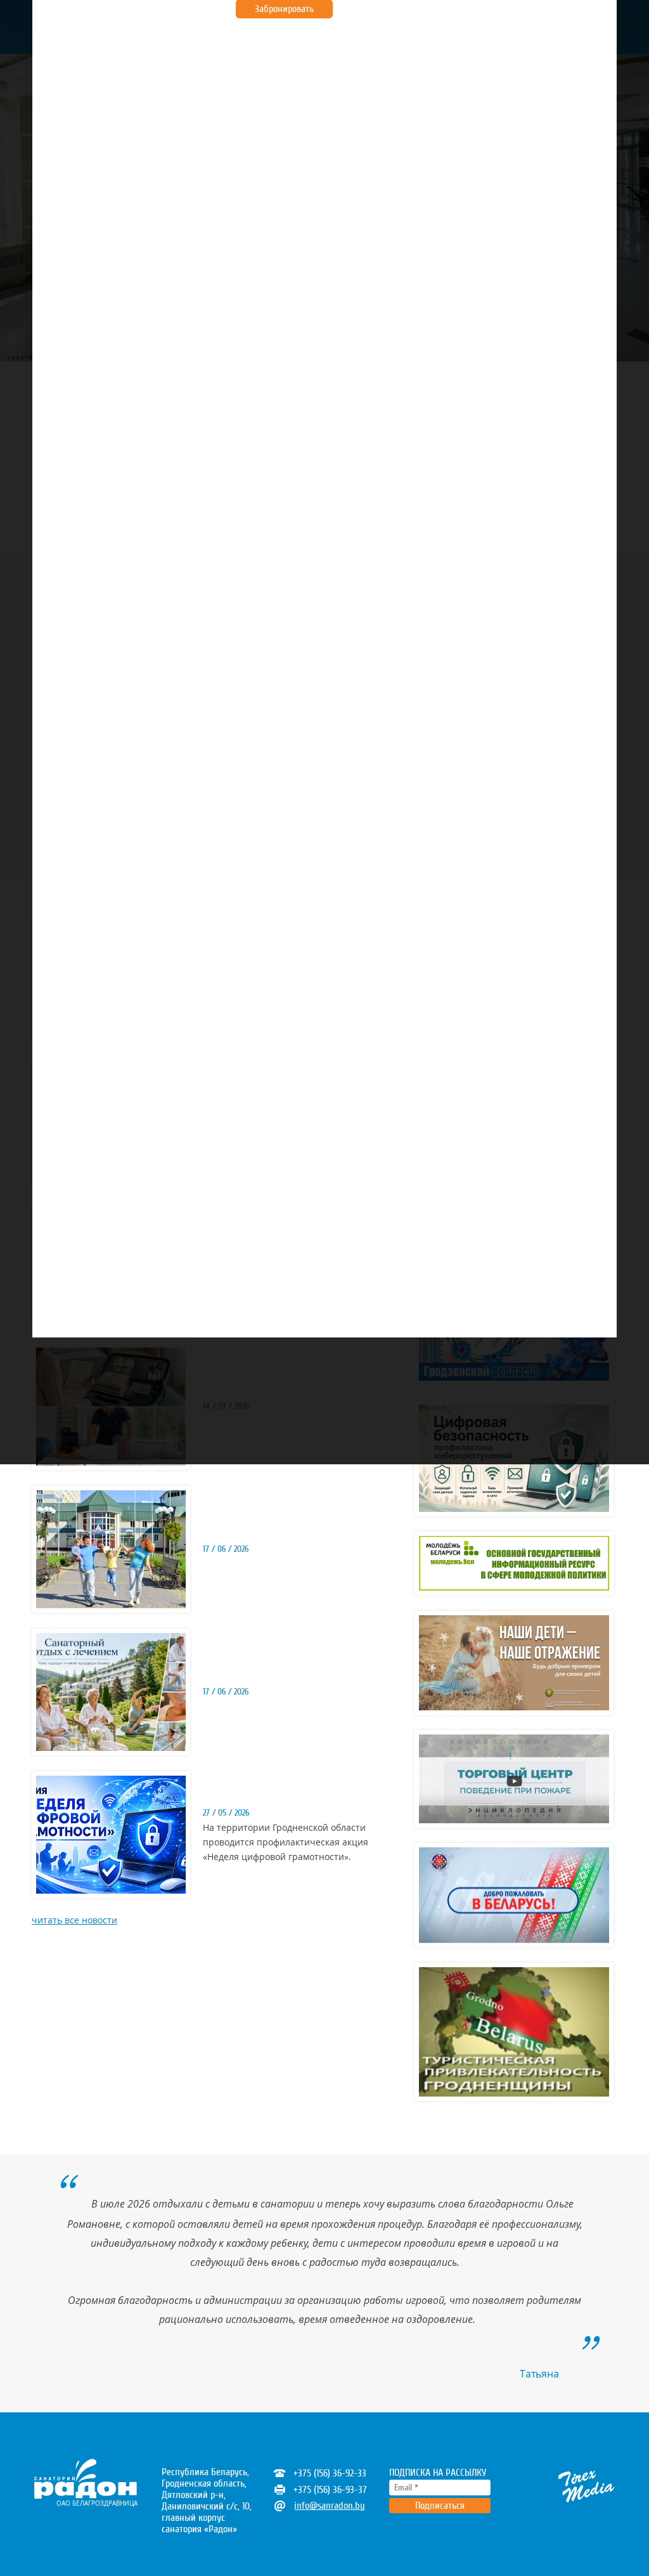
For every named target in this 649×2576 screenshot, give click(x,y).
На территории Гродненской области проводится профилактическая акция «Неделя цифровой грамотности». (286, 1842)
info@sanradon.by (330, 2506)
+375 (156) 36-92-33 (330, 2473)
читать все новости (74, 1920)
